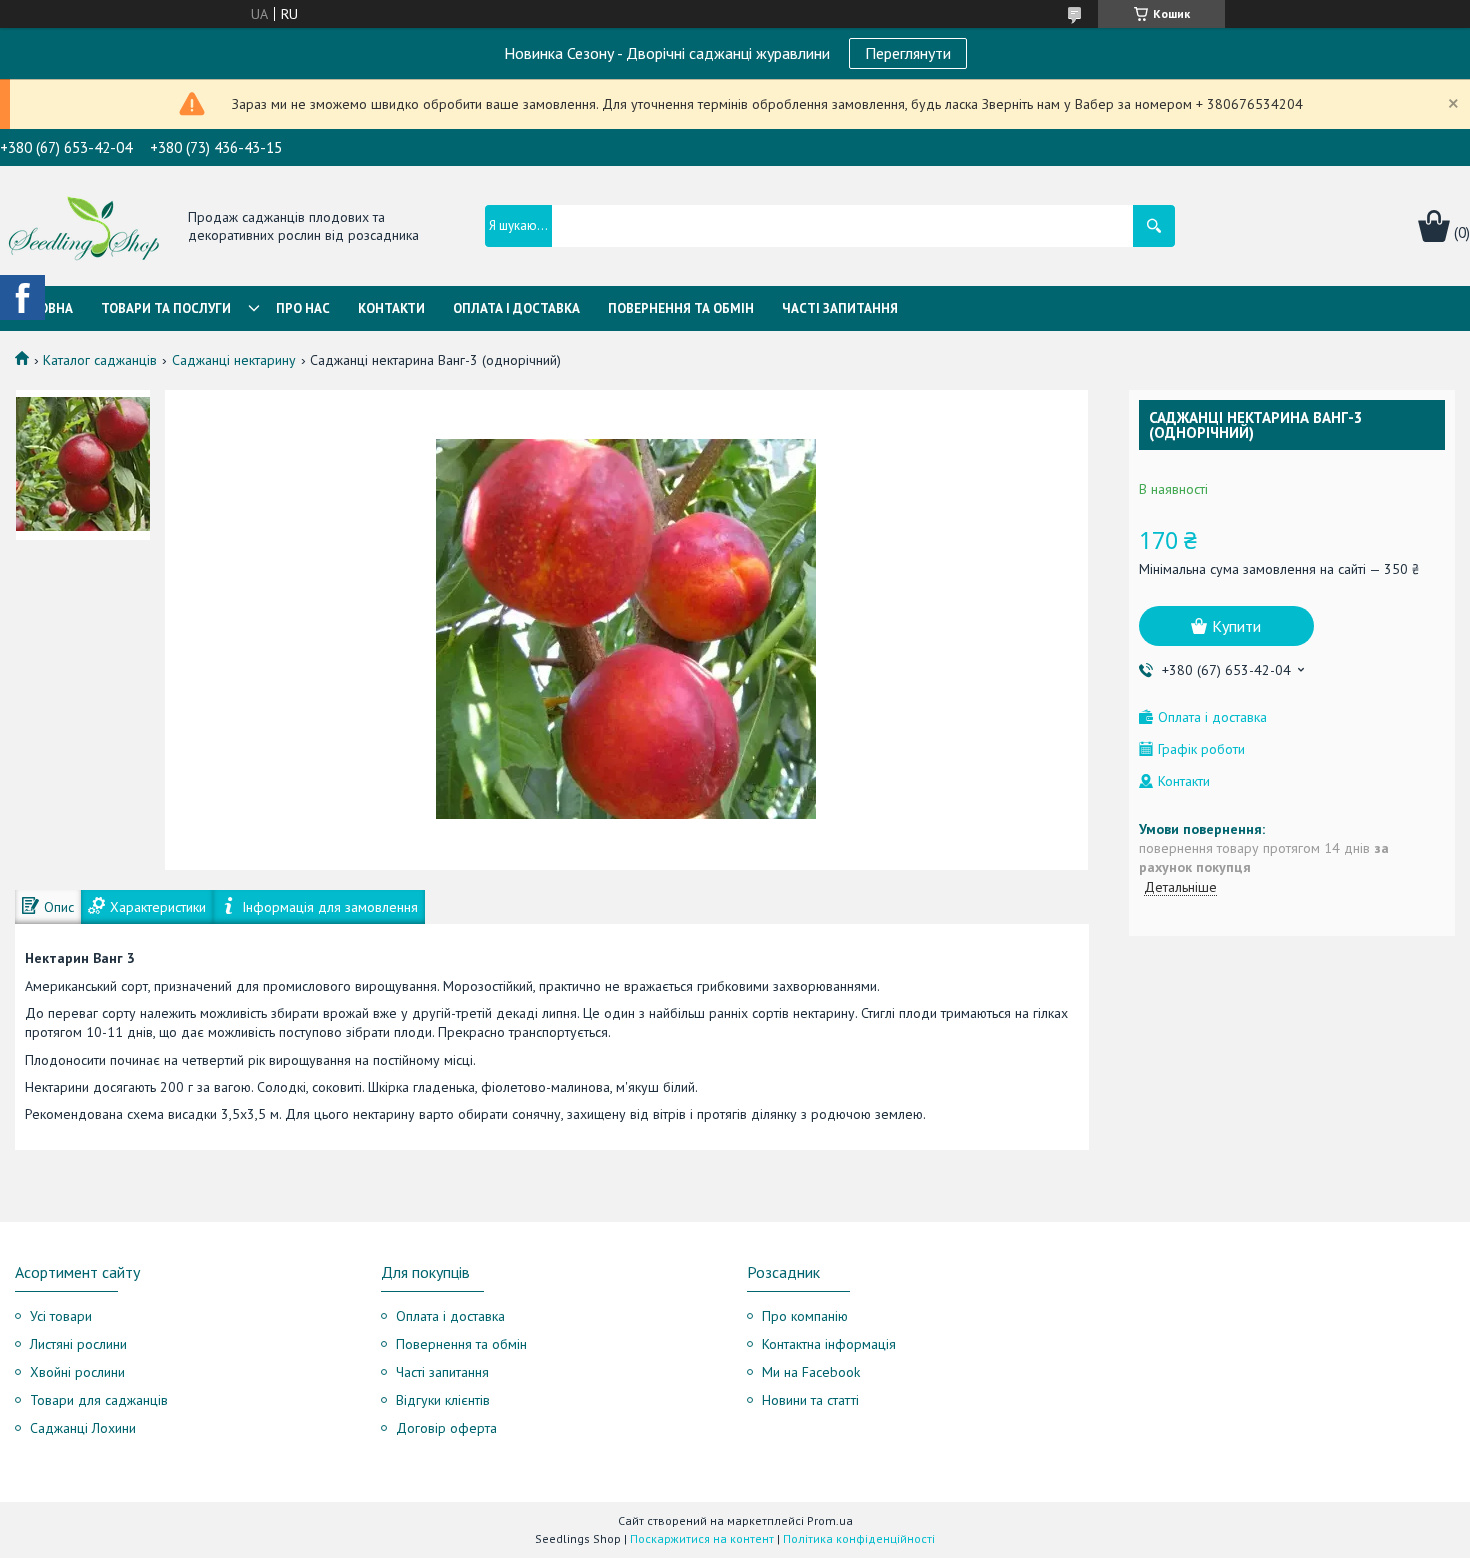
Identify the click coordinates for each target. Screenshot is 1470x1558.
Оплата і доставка (450, 1316)
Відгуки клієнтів (443, 1400)
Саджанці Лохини (83, 1428)
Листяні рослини (78, 1344)
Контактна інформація (829, 1344)
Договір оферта (446, 1428)
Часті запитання (840, 308)
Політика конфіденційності (859, 1538)
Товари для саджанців (99, 1400)
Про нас (303, 308)
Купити (1236, 626)
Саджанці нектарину (234, 360)
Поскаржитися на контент (702, 1538)
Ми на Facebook (811, 1372)
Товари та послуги (166, 308)
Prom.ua (830, 1520)
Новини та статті (810, 1400)
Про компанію (805, 1316)
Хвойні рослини (77, 1372)
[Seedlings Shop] (83, 227)
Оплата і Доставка (516, 308)
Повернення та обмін (681, 308)
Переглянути (908, 53)
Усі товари (61, 1316)
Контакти (391, 308)
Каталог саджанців (100, 360)
